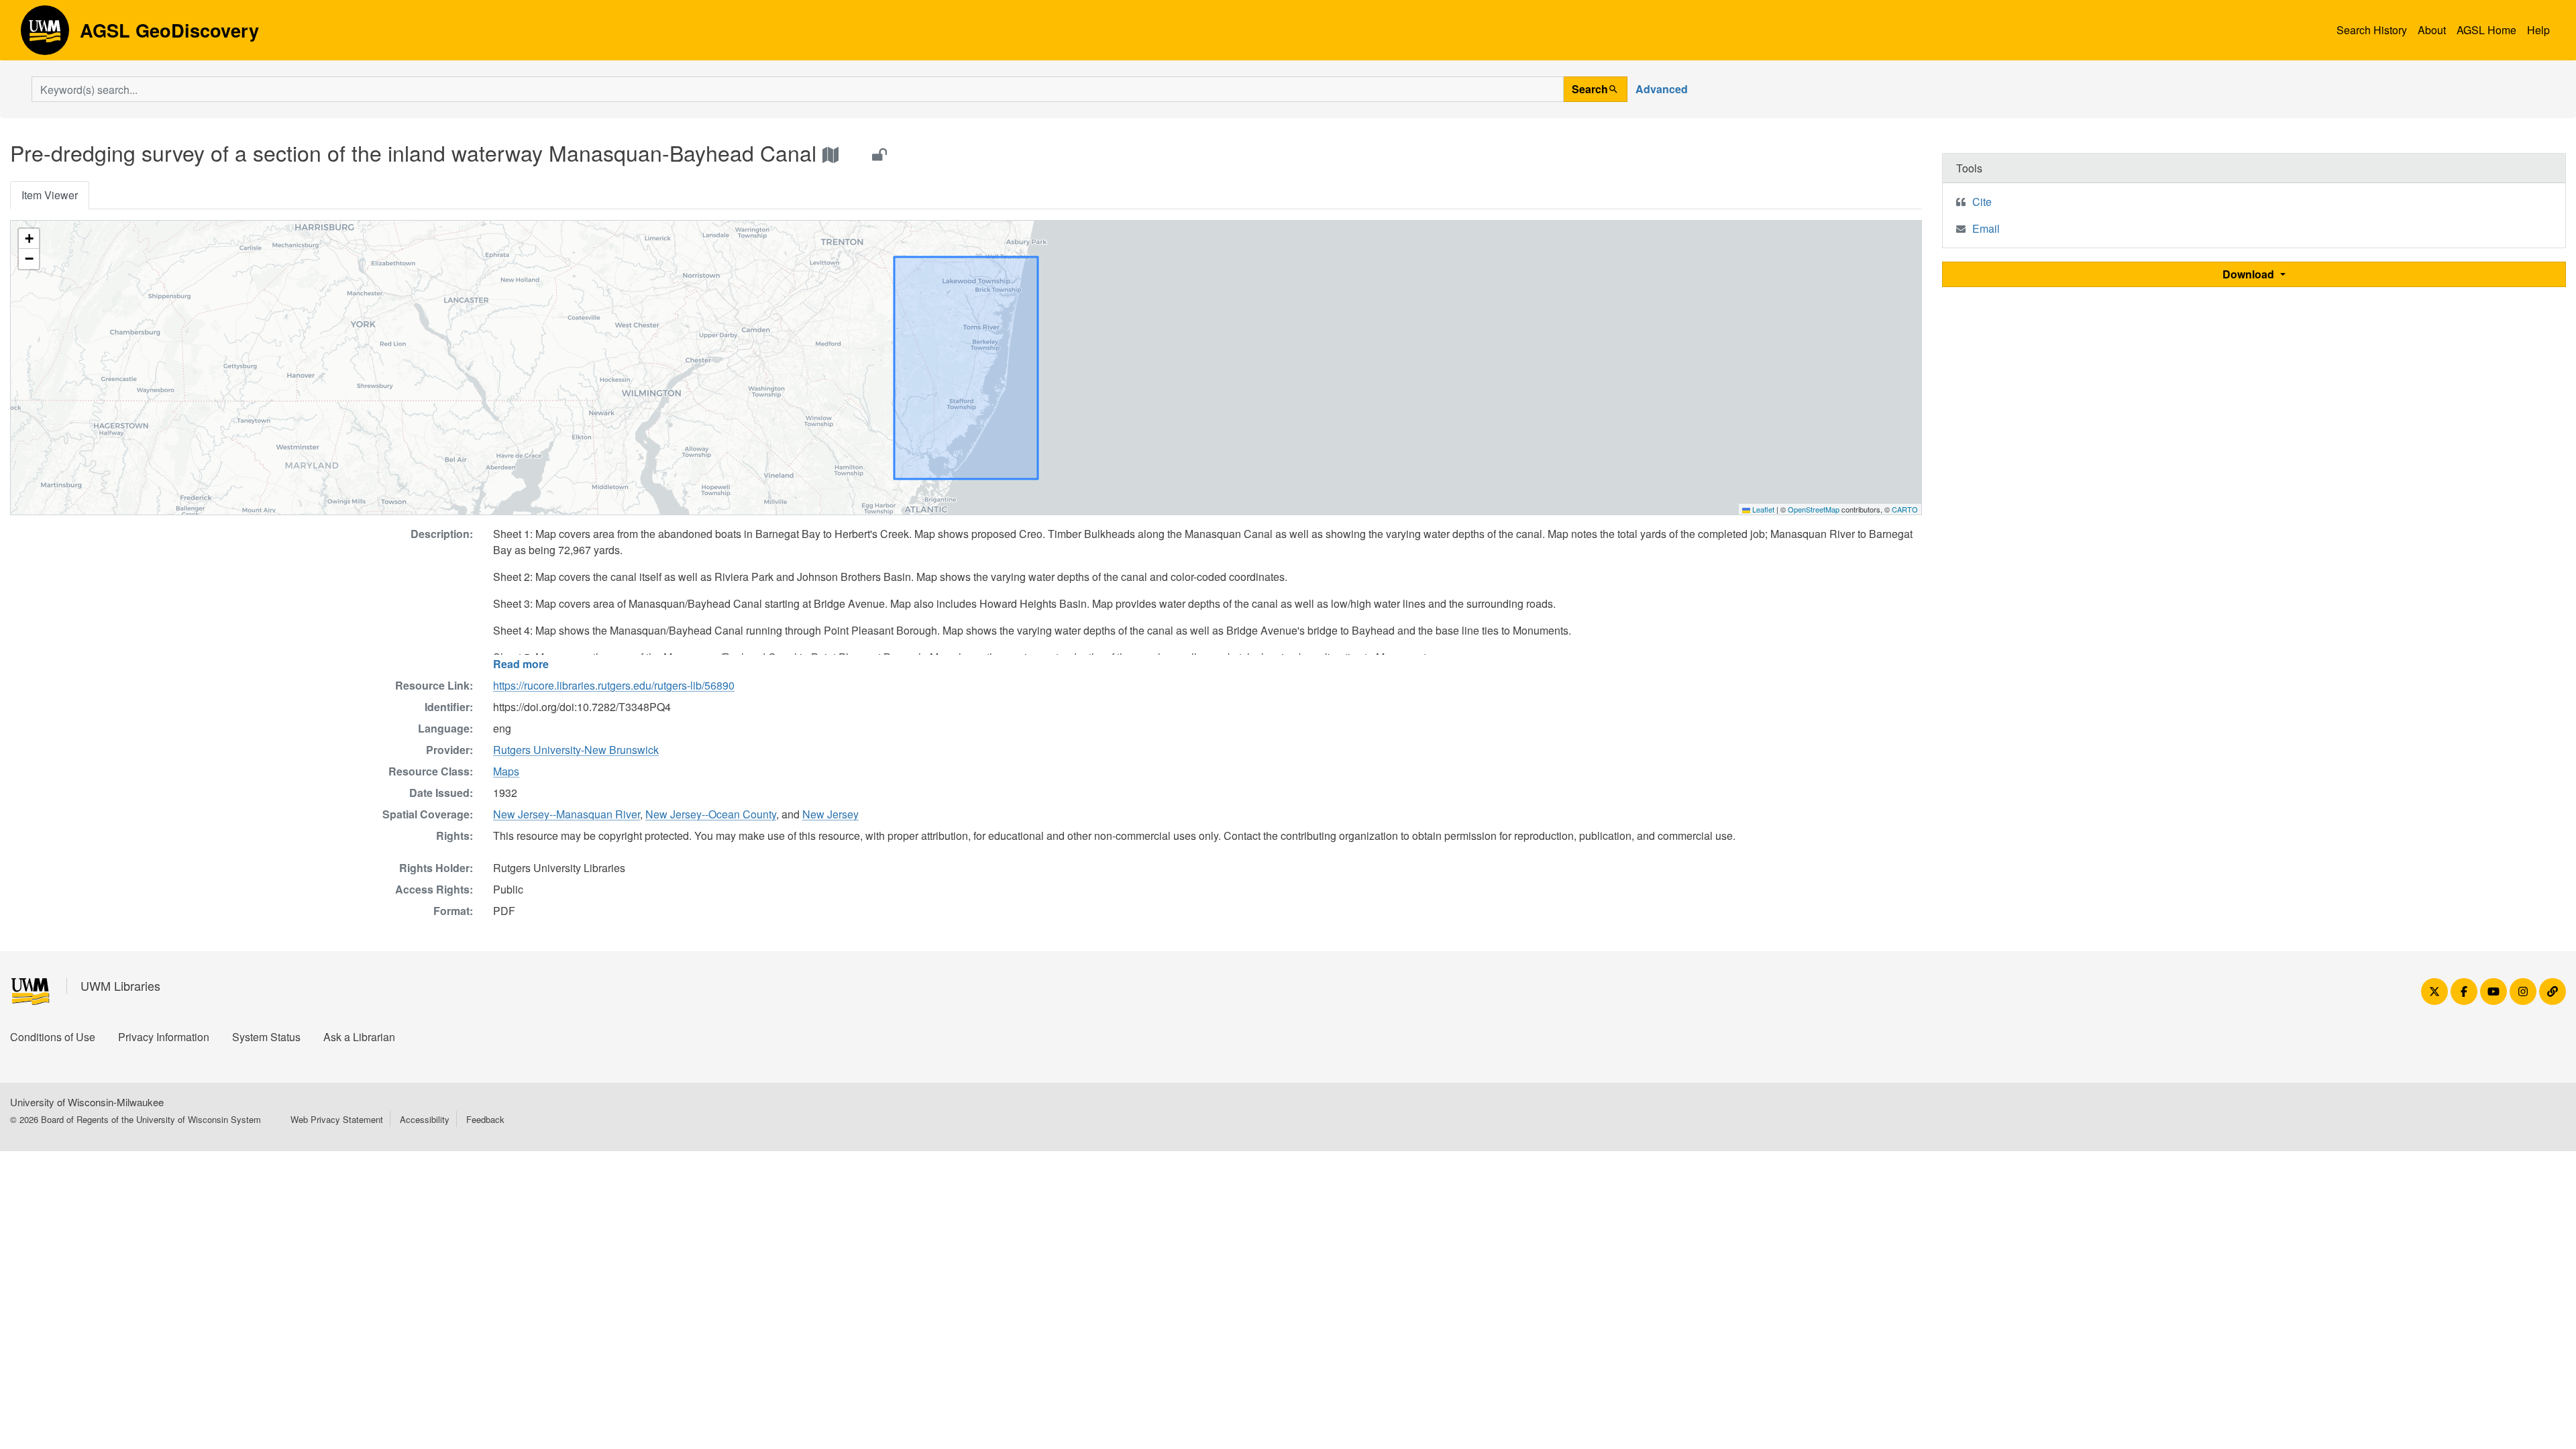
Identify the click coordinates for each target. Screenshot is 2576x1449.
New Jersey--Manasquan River (567, 814)
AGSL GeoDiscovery (45, 35)
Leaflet (1762, 509)
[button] (29, 239)
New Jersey (830, 814)
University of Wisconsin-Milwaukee (87, 1102)
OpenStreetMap (1814, 509)
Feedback (485, 1119)
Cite (1982, 202)
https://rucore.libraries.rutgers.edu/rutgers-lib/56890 (614, 685)
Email (1986, 228)
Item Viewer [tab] (50, 195)
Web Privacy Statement (337, 1119)
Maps (506, 771)
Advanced (1662, 89)
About (2432, 30)
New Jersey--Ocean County (711, 814)
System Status (266, 1037)
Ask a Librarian (359, 1037)
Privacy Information (164, 1037)
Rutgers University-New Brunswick (576, 750)
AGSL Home (2486, 30)
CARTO (1905, 509)
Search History (2372, 30)
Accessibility (425, 1119)
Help (2538, 30)
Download (2250, 274)
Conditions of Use (53, 1037)
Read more (521, 664)
